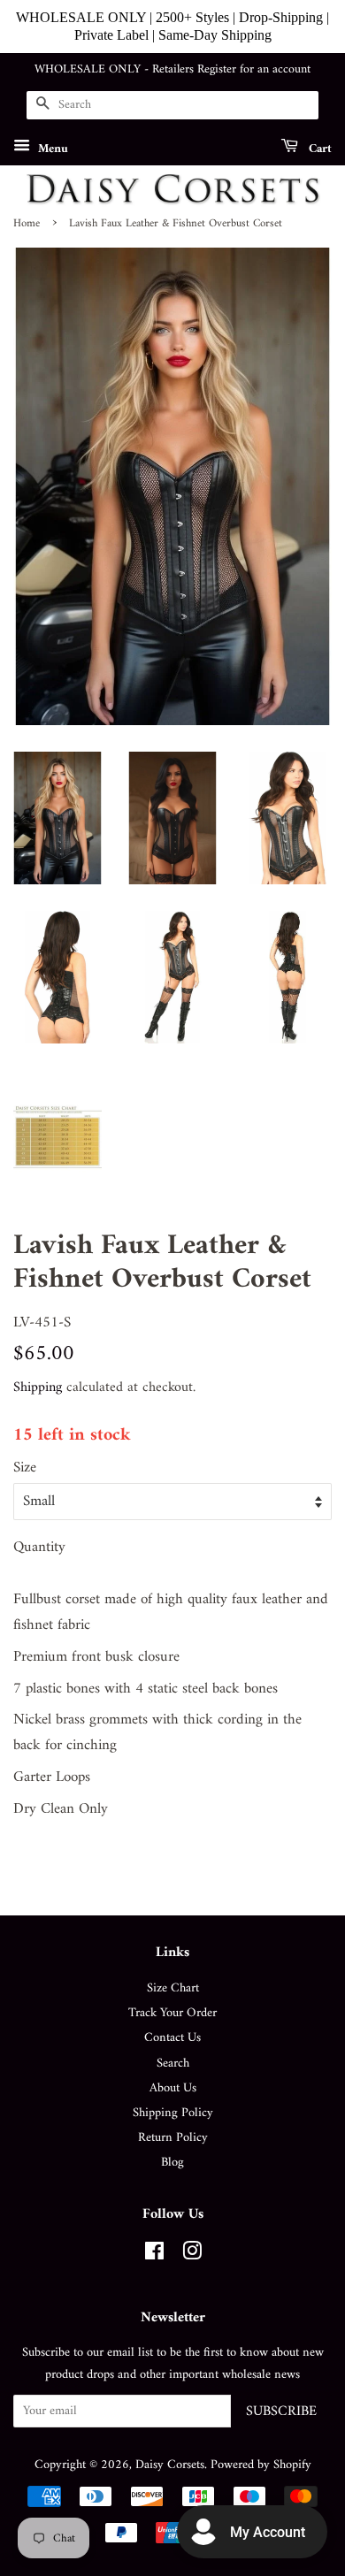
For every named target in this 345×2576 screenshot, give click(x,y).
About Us (173, 2088)
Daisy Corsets (170, 2465)
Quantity (39, 1548)
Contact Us (172, 2038)
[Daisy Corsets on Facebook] (154, 2255)
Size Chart (173, 1988)
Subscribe (281, 2412)
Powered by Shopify (261, 2465)
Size (25, 1468)
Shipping (38, 1387)
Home (27, 224)
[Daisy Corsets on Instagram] (192, 2255)
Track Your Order (172, 2013)
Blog (172, 2163)
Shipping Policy (173, 2113)
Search (173, 2064)
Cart (318, 148)
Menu (51, 148)
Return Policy (173, 2138)
